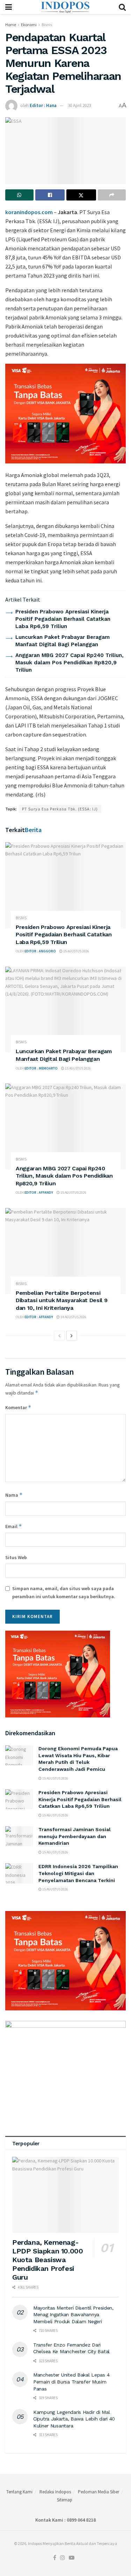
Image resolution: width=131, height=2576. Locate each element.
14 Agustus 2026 (73, 1317)
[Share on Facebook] (50, 195)
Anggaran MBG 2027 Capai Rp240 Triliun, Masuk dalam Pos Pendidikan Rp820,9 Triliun (70, 663)
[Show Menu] (9, 7)
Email (14, 1526)
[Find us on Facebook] (55, 2558)
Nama (14, 1495)
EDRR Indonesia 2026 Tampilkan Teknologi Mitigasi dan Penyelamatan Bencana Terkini (78, 1873)
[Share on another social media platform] (112, 195)
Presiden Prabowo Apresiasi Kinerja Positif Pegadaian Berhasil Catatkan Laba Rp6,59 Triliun (63, 619)
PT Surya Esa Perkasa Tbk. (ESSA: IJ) (60, 809)
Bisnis (47, 25)
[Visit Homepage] (65, 7)
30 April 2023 (79, 105)
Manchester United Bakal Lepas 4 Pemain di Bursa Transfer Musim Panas (71, 2382)
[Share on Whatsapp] (19, 195)
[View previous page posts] (59, 1336)
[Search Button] (122, 7)
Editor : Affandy (39, 1192)
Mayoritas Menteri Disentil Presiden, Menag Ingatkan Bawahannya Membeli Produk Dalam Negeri (73, 2315)
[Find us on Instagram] (63, 2558)
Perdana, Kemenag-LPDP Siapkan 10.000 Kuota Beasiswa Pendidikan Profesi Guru (48, 2260)
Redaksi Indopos (55, 2492)
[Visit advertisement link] (65, 414)
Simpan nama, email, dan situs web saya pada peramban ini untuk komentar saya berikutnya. (64, 1592)
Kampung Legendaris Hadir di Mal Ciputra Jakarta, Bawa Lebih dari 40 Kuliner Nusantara (74, 2419)
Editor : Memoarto (41, 1068)
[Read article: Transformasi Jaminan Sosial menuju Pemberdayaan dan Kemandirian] (19, 1836)
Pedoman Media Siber (99, 2492)
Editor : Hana (43, 105)
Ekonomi (29, 25)
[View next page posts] (72, 1336)
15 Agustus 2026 (76, 951)
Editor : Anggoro (40, 951)
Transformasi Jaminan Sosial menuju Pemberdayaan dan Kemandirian (75, 1836)
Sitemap (65, 2500)
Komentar (18, 1407)
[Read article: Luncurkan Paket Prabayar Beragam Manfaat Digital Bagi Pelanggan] (65, 1010)
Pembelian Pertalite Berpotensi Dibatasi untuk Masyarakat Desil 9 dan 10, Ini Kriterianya (61, 1300)
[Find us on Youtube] (72, 2558)
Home (11, 25)
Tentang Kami (19, 2492)
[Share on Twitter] (81, 195)
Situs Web (16, 1557)
